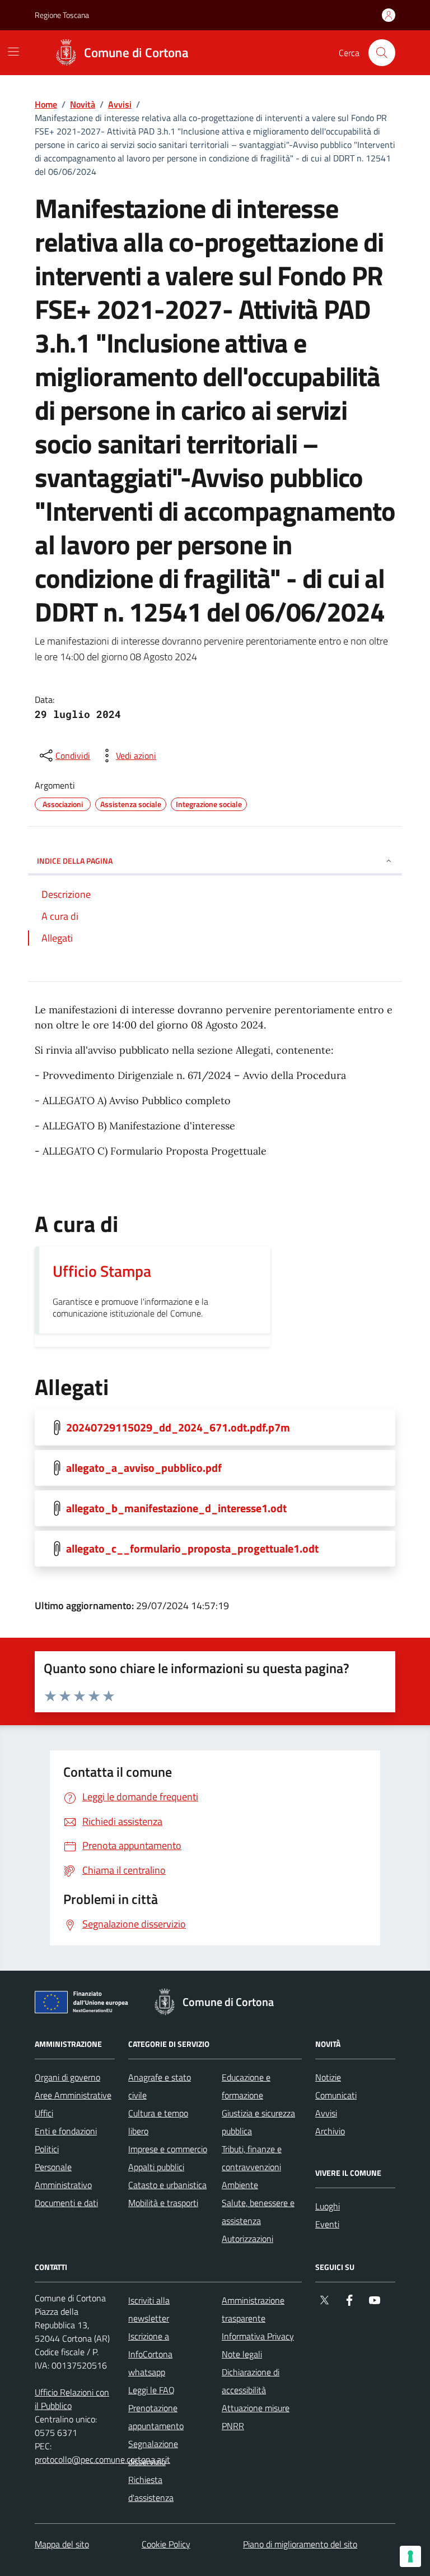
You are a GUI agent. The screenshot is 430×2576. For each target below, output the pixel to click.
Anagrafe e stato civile (160, 2086)
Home (46, 104)
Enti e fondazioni (66, 2131)
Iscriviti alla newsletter (149, 2309)
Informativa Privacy (258, 2336)
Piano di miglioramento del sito (300, 2544)
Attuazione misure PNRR (256, 2417)
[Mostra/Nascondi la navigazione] (13, 52)
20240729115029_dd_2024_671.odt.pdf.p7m (178, 1428)
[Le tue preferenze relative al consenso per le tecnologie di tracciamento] (410, 2556)
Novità (83, 104)
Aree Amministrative (73, 2095)
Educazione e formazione (246, 2086)
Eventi (327, 2224)
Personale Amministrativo (63, 2176)
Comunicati (336, 2095)
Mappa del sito (62, 2544)
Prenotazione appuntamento (156, 2417)
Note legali (242, 2354)
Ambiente (240, 2185)
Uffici (44, 2113)
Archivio (330, 2131)
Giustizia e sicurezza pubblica (258, 2122)
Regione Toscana (62, 15)
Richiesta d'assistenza (151, 2489)
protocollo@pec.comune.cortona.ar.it (102, 2459)
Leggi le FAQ (151, 2390)
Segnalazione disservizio (153, 2453)
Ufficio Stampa (102, 1271)
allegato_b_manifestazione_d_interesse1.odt (176, 1508)
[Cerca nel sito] (382, 53)
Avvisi (120, 104)
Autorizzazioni (247, 2239)
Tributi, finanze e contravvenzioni (252, 2158)
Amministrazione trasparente (253, 2309)
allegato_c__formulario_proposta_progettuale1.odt (192, 1549)
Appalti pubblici (156, 2167)
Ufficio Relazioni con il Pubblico (72, 2399)
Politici (47, 2149)
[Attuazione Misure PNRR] (85, 2004)
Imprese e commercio (168, 2149)
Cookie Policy (166, 2544)
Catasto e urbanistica (167, 2185)
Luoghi (328, 2206)
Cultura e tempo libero (158, 2122)
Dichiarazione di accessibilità (251, 2381)
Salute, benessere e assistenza (258, 2212)
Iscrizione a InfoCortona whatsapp (150, 2354)
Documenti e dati (66, 2203)
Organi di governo (67, 2077)
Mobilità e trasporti (163, 2203)
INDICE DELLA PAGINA (75, 861)
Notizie (328, 2077)
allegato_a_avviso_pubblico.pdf (144, 1468)
